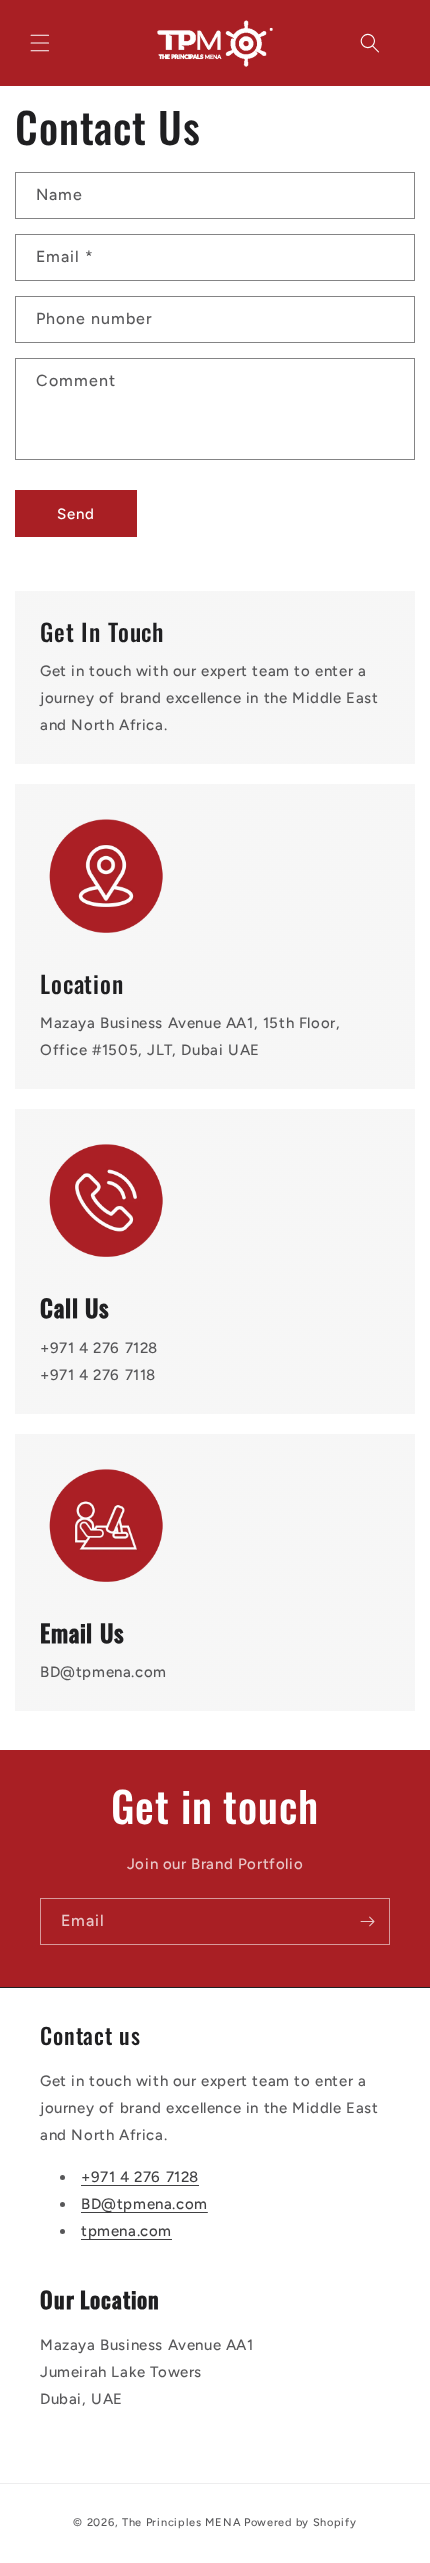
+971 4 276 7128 (140, 2177)
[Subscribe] (367, 1921)
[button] (40, 43)
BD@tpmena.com (144, 2204)
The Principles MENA (181, 2522)
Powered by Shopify (300, 2522)
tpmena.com (126, 2231)
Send (76, 514)
